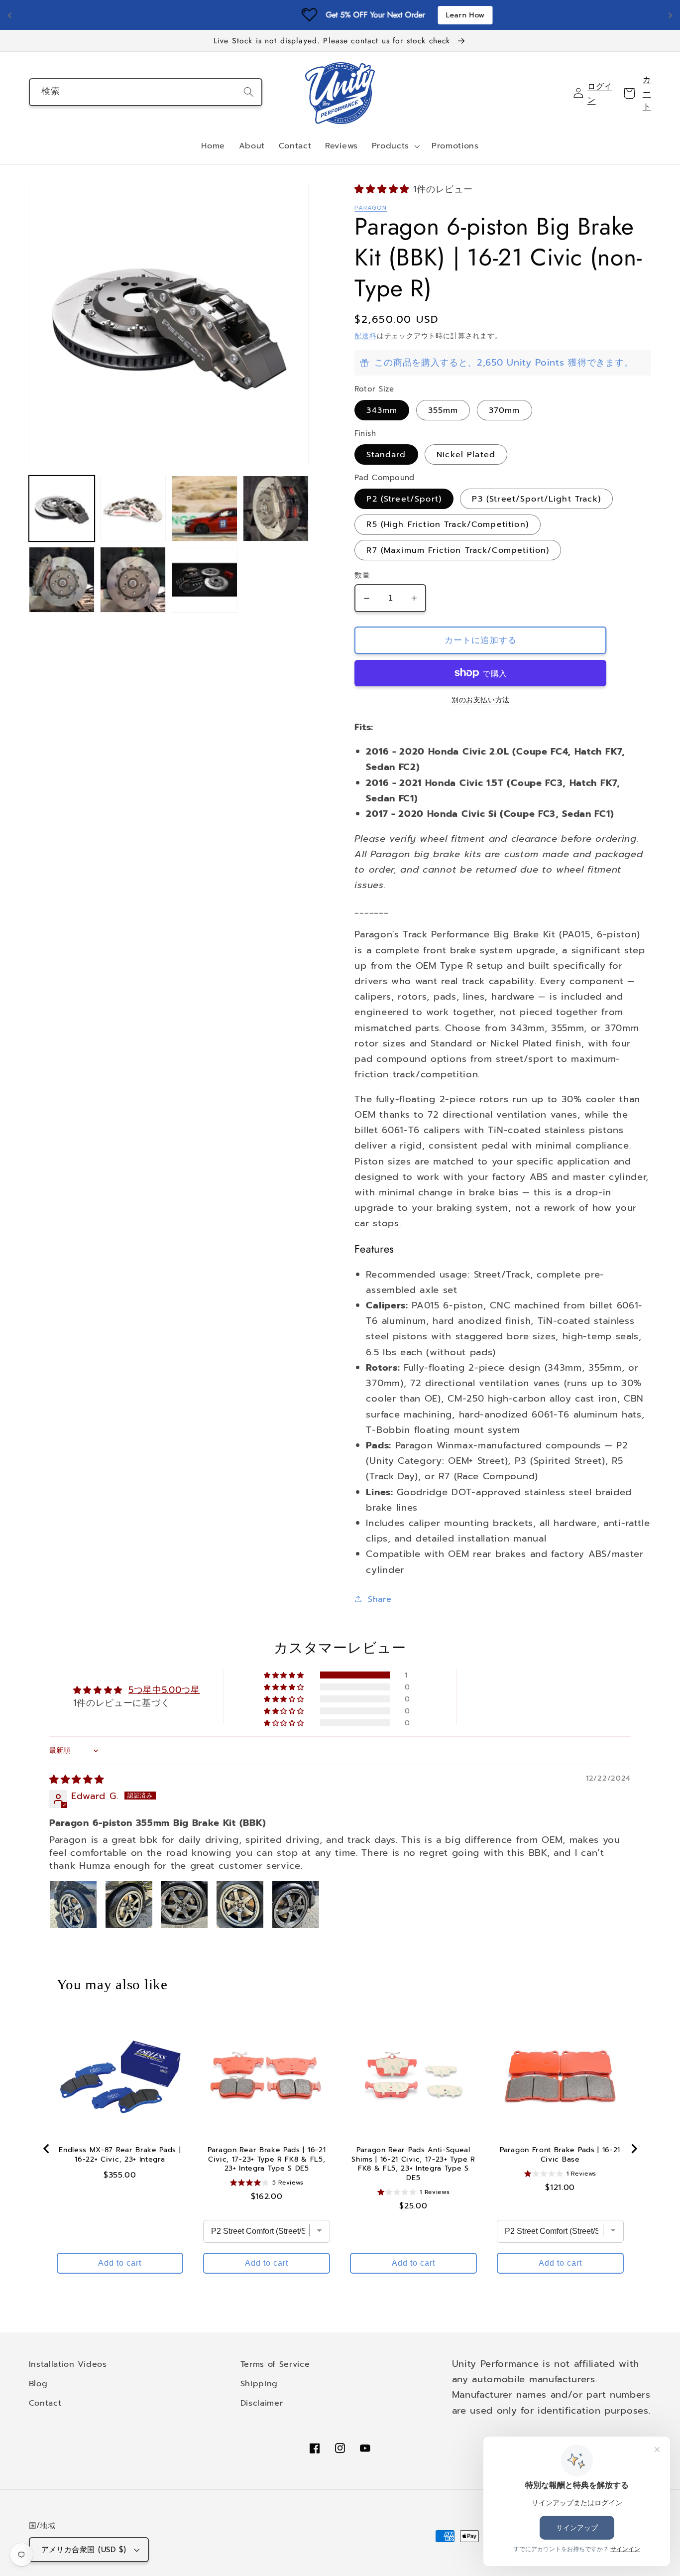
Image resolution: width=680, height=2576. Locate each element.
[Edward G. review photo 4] (240, 1905)
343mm (382, 410)
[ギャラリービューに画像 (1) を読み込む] (62, 509)
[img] (77, 1780)
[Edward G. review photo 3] (184, 1905)
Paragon (371, 208)
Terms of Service (275, 2364)
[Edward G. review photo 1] (73, 1905)
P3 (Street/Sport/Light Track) (536, 499)
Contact (45, 2403)
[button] (395, 146)
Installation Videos (68, 2364)
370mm (505, 410)
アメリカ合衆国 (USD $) (84, 2550)
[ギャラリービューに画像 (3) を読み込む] (205, 509)
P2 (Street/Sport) (404, 499)
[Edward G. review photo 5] (296, 1905)
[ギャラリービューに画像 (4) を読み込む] (276, 509)
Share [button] (380, 1599)
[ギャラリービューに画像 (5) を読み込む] (62, 580)
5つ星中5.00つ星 (164, 1690)
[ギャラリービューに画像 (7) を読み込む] (205, 580)
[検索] (249, 92)
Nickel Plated (466, 454)
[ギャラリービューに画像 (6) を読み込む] (133, 580)
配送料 (365, 336)
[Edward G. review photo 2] (129, 1905)
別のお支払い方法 (481, 700)
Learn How (409, 15)
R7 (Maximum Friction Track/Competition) (458, 550)
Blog (38, 2383)
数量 (362, 576)
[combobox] (146, 92)
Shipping (259, 2383)
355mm (443, 410)
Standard (386, 454)
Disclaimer (262, 2403)
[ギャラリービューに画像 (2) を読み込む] (133, 509)
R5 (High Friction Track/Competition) (447, 524)
